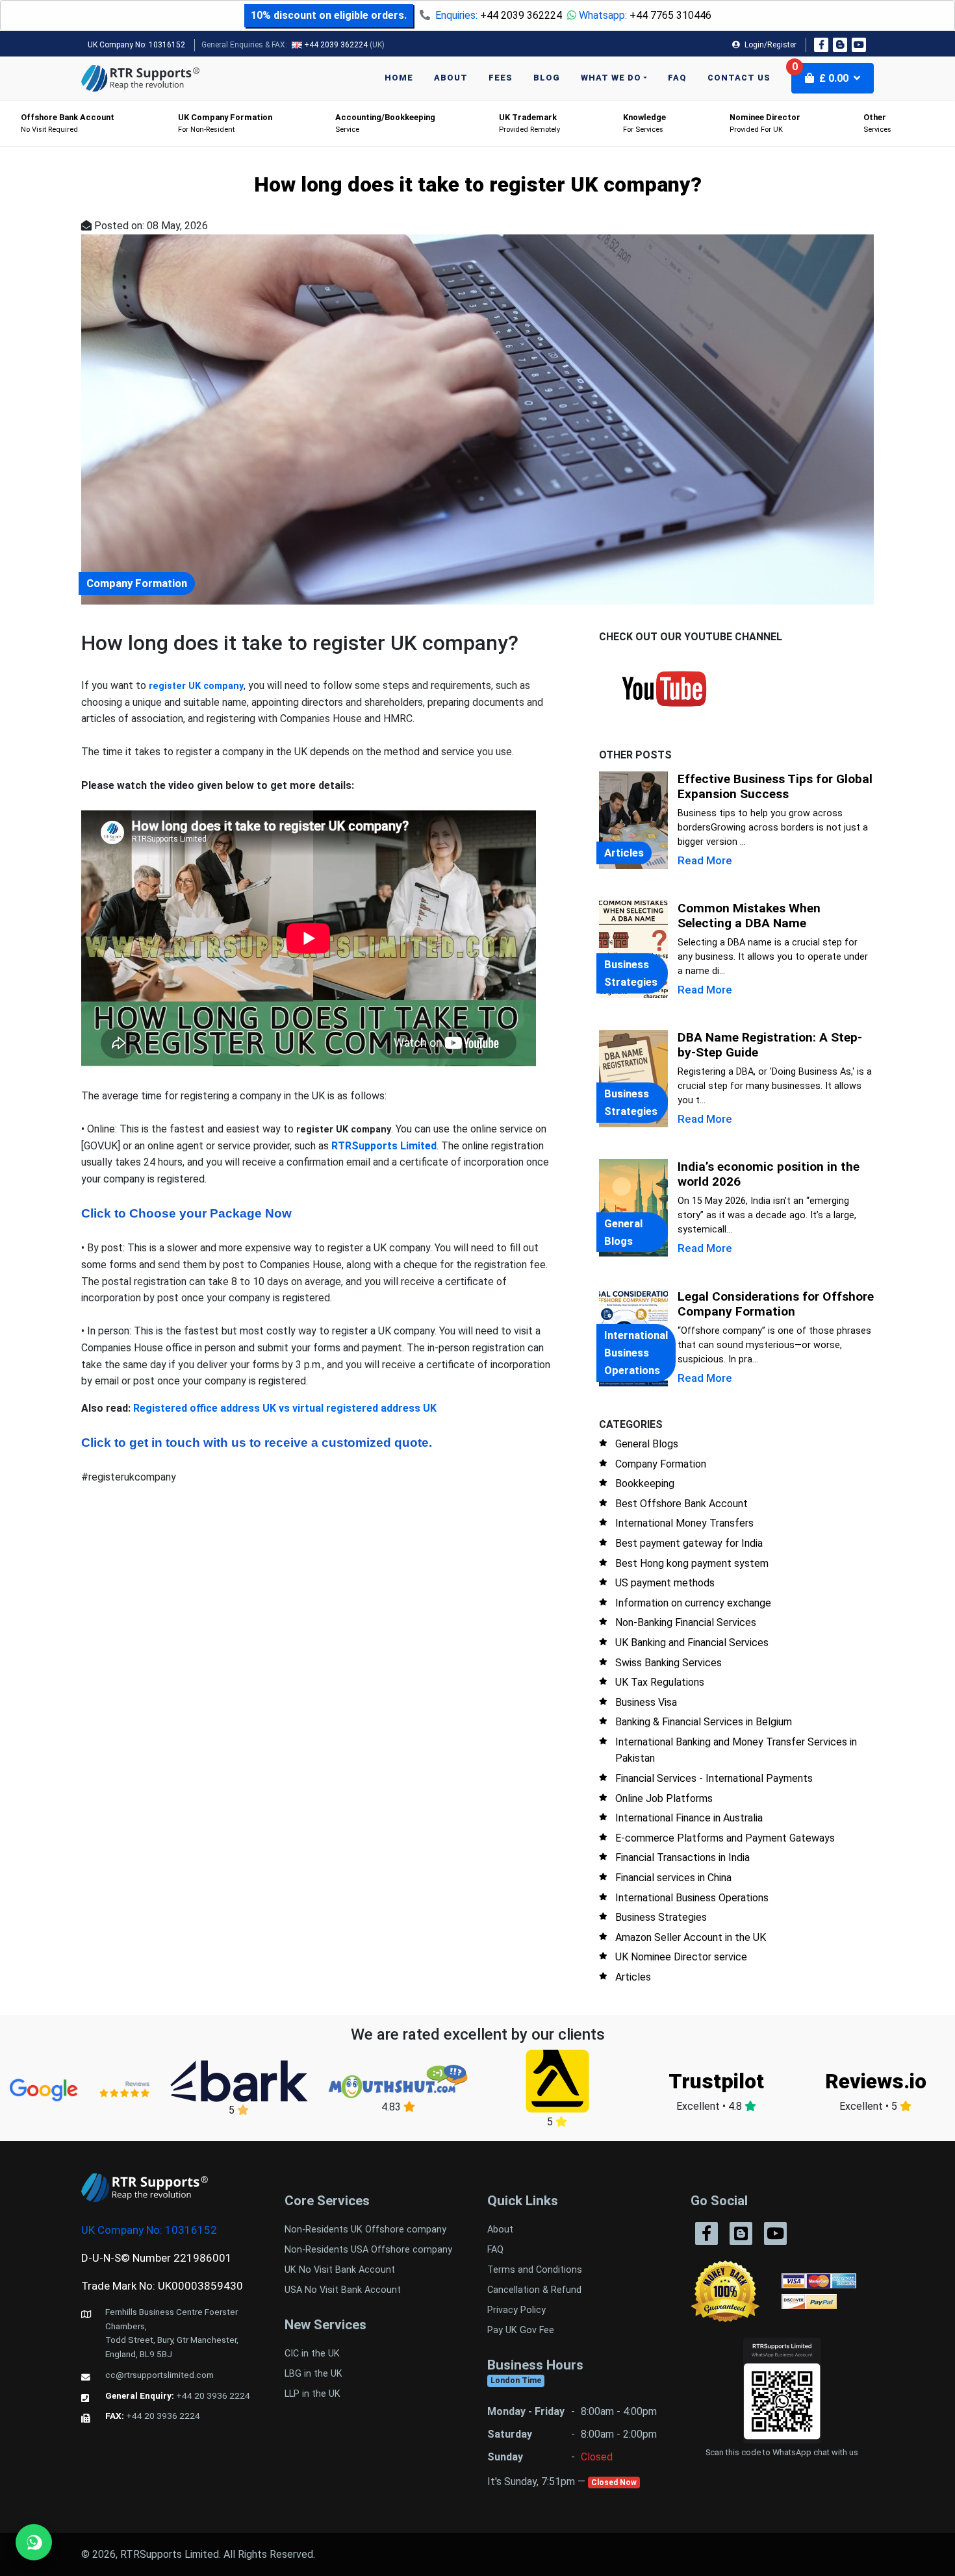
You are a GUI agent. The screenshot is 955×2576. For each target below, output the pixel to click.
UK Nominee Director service (681, 1957)
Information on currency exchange (693, 1603)
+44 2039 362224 (521, 15)
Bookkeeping (645, 1483)
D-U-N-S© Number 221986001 (157, 2258)
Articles (633, 1977)
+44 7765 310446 (670, 15)
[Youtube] (859, 45)
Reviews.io (876, 2081)
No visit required (68, 123)
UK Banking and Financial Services (692, 1643)
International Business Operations (692, 1898)
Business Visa (646, 1702)
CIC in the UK (312, 2354)
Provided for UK (765, 123)
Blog (547, 78)
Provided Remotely (529, 123)
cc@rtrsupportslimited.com (159, 2375)
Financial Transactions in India (682, 1857)
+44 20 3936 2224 (213, 2395)
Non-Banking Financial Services (686, 1622)
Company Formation (661, 1464)
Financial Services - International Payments (714, 1778)
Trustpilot (716, 2081)
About (451, 78)
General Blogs (647, 1444)
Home (399, 78)
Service (385, 123)
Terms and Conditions (535, 2270)
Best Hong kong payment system (692, 1563)
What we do (611, 78)
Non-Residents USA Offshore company (368, 2250)
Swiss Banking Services (668, 1663)
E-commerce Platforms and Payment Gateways (725, 1838)
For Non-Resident (225, 123)
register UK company (196, 686)
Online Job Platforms (664, 1798)
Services (877, 123)
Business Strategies (661, 1917)
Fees (501, 78)
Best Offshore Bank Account (681, 1504)
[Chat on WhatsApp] (34, 2542)
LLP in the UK (312, 2394)
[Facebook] (821, 45)
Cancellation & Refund (534, 2290)
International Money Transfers (684, 1523)
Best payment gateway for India (689, 1543)
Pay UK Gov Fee (521, 2330)
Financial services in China (673, 1878)
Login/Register (770, 45)
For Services (644, 123)
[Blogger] (840, 45)
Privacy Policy (516, 2310)
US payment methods (665, 1583)
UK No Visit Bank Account (340, 2270)
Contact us (739, 78)
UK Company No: (136, 45)
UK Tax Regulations (660, 1682)
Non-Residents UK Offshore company (365, 2230)
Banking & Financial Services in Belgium (704, 1722)
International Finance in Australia (689, 1818)
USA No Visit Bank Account (343, 2290)
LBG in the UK (313, 2374)
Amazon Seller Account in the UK (691, 1937)
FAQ (677, 78)
